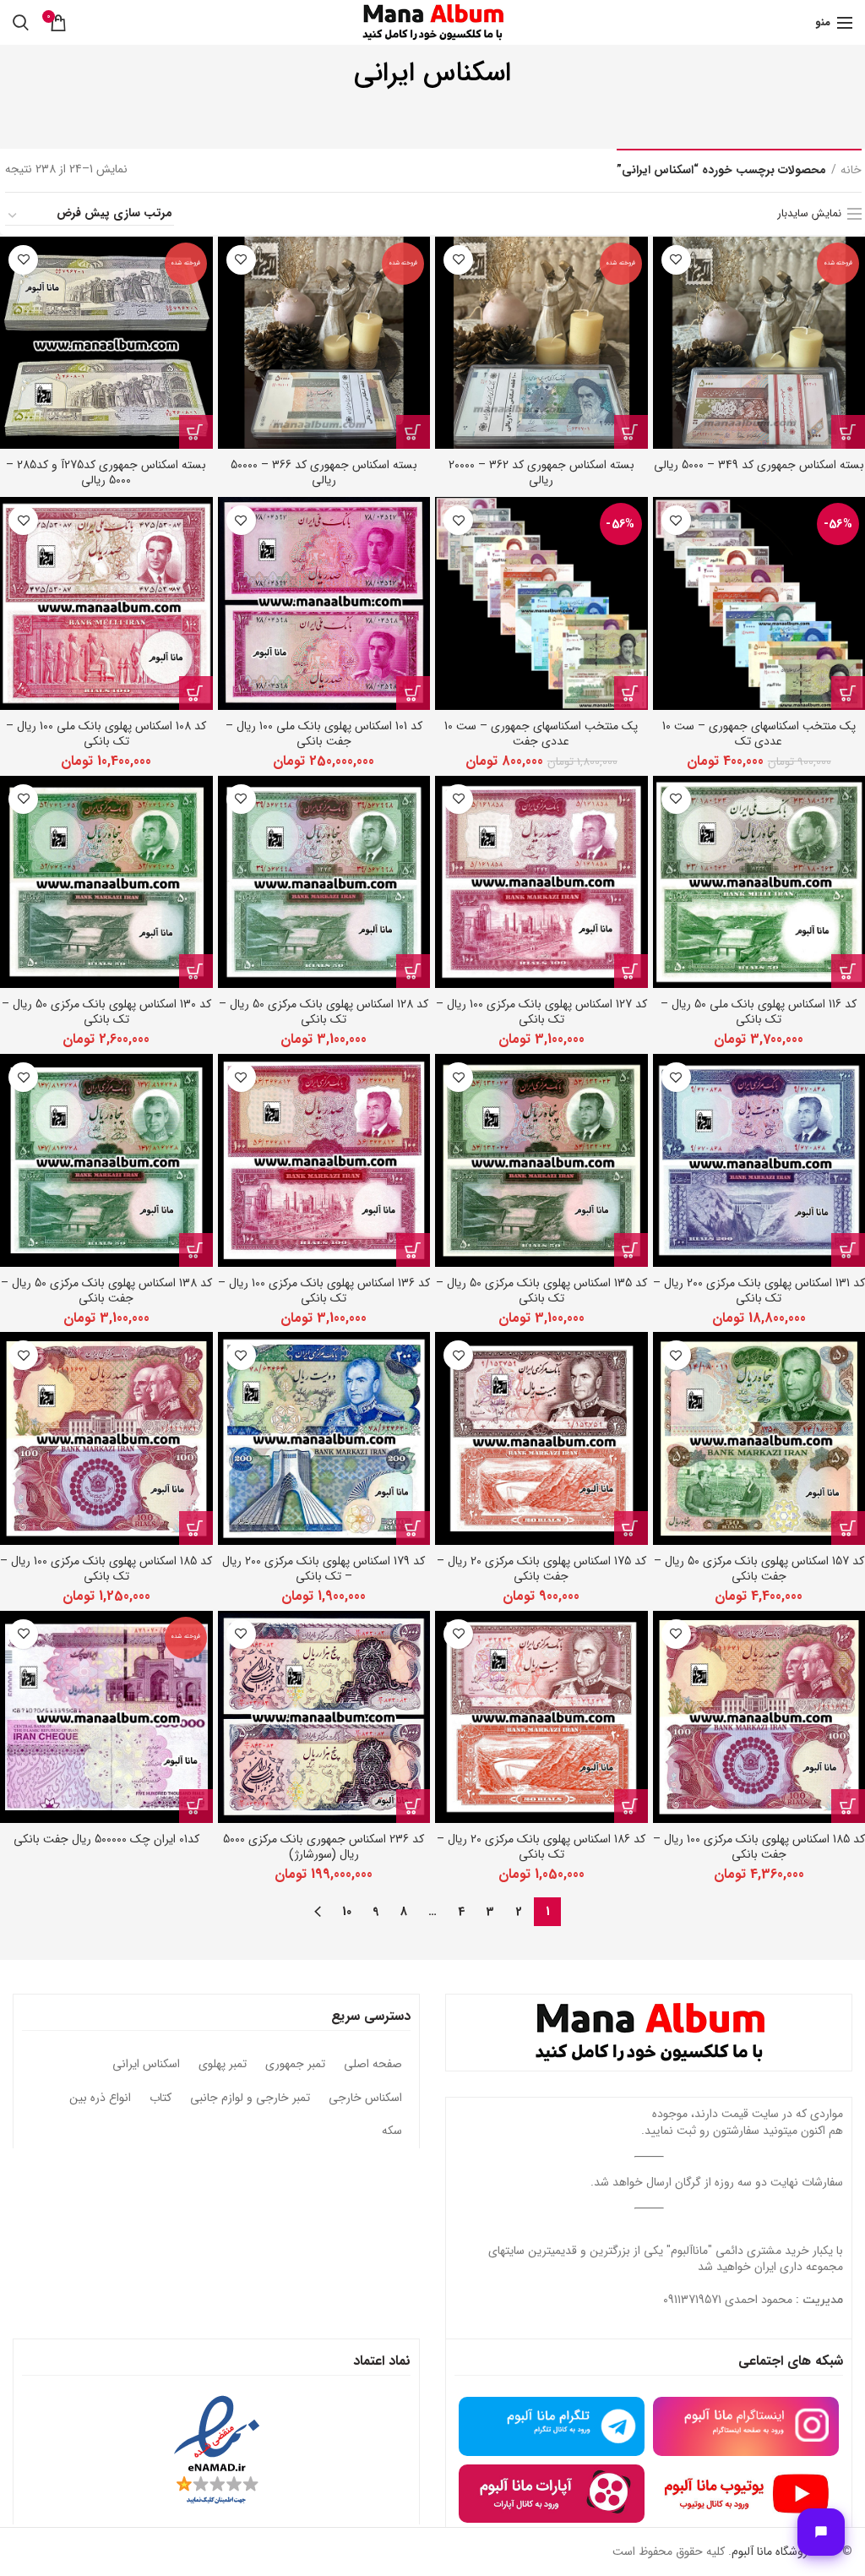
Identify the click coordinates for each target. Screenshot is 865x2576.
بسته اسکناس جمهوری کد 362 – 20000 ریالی (541, 472)
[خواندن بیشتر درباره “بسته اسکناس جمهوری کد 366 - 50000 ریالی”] (413, 432)
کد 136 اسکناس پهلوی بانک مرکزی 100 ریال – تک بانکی (324, 1291)
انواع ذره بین (100, 2098)
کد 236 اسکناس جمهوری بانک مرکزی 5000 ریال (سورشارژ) (324, 1847)
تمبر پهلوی (223, 2065)
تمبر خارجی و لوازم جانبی (250, 2098)
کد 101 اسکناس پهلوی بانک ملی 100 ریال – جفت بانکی (324, 734)
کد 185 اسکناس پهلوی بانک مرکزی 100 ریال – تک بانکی (106, 1569)
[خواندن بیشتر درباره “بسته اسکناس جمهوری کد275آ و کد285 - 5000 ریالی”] (196, 432)
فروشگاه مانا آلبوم (772, 2551)
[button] (848, 693)
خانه (851, 171)
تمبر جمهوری (295, 2065)
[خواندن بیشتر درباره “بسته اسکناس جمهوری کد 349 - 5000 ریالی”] (848, 432)
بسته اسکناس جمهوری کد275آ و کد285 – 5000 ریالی (106, 472)
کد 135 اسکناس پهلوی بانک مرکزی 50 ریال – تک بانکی (541, 1291)
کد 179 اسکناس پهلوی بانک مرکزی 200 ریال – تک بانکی (324, 1569)
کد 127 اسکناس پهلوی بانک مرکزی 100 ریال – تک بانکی (541, 1012)
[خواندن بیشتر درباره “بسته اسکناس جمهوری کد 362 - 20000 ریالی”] (631, 432)
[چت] (821, 2532)
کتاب (160, 2098)
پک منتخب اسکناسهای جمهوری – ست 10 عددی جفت (541, 734)
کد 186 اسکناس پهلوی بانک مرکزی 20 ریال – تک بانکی (541, 1847)
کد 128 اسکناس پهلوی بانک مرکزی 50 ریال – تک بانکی (324, 1012)
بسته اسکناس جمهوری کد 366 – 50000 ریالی (324, 472)
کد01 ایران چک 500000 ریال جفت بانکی (106, 1839)
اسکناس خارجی (365, 2098)
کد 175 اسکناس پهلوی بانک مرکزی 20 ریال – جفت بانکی (541, 1569)
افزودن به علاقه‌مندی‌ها (676, 260)
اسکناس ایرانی (146, 2065)
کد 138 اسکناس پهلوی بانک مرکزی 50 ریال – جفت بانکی (106, 1291)
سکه (392, 2131)
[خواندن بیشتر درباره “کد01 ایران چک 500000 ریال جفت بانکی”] (196, 1806)
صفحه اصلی (373, 2065)
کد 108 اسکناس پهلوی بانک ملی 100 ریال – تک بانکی (106, 734)
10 (347, 1912)
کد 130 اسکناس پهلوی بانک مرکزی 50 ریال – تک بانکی (106, 1012)
